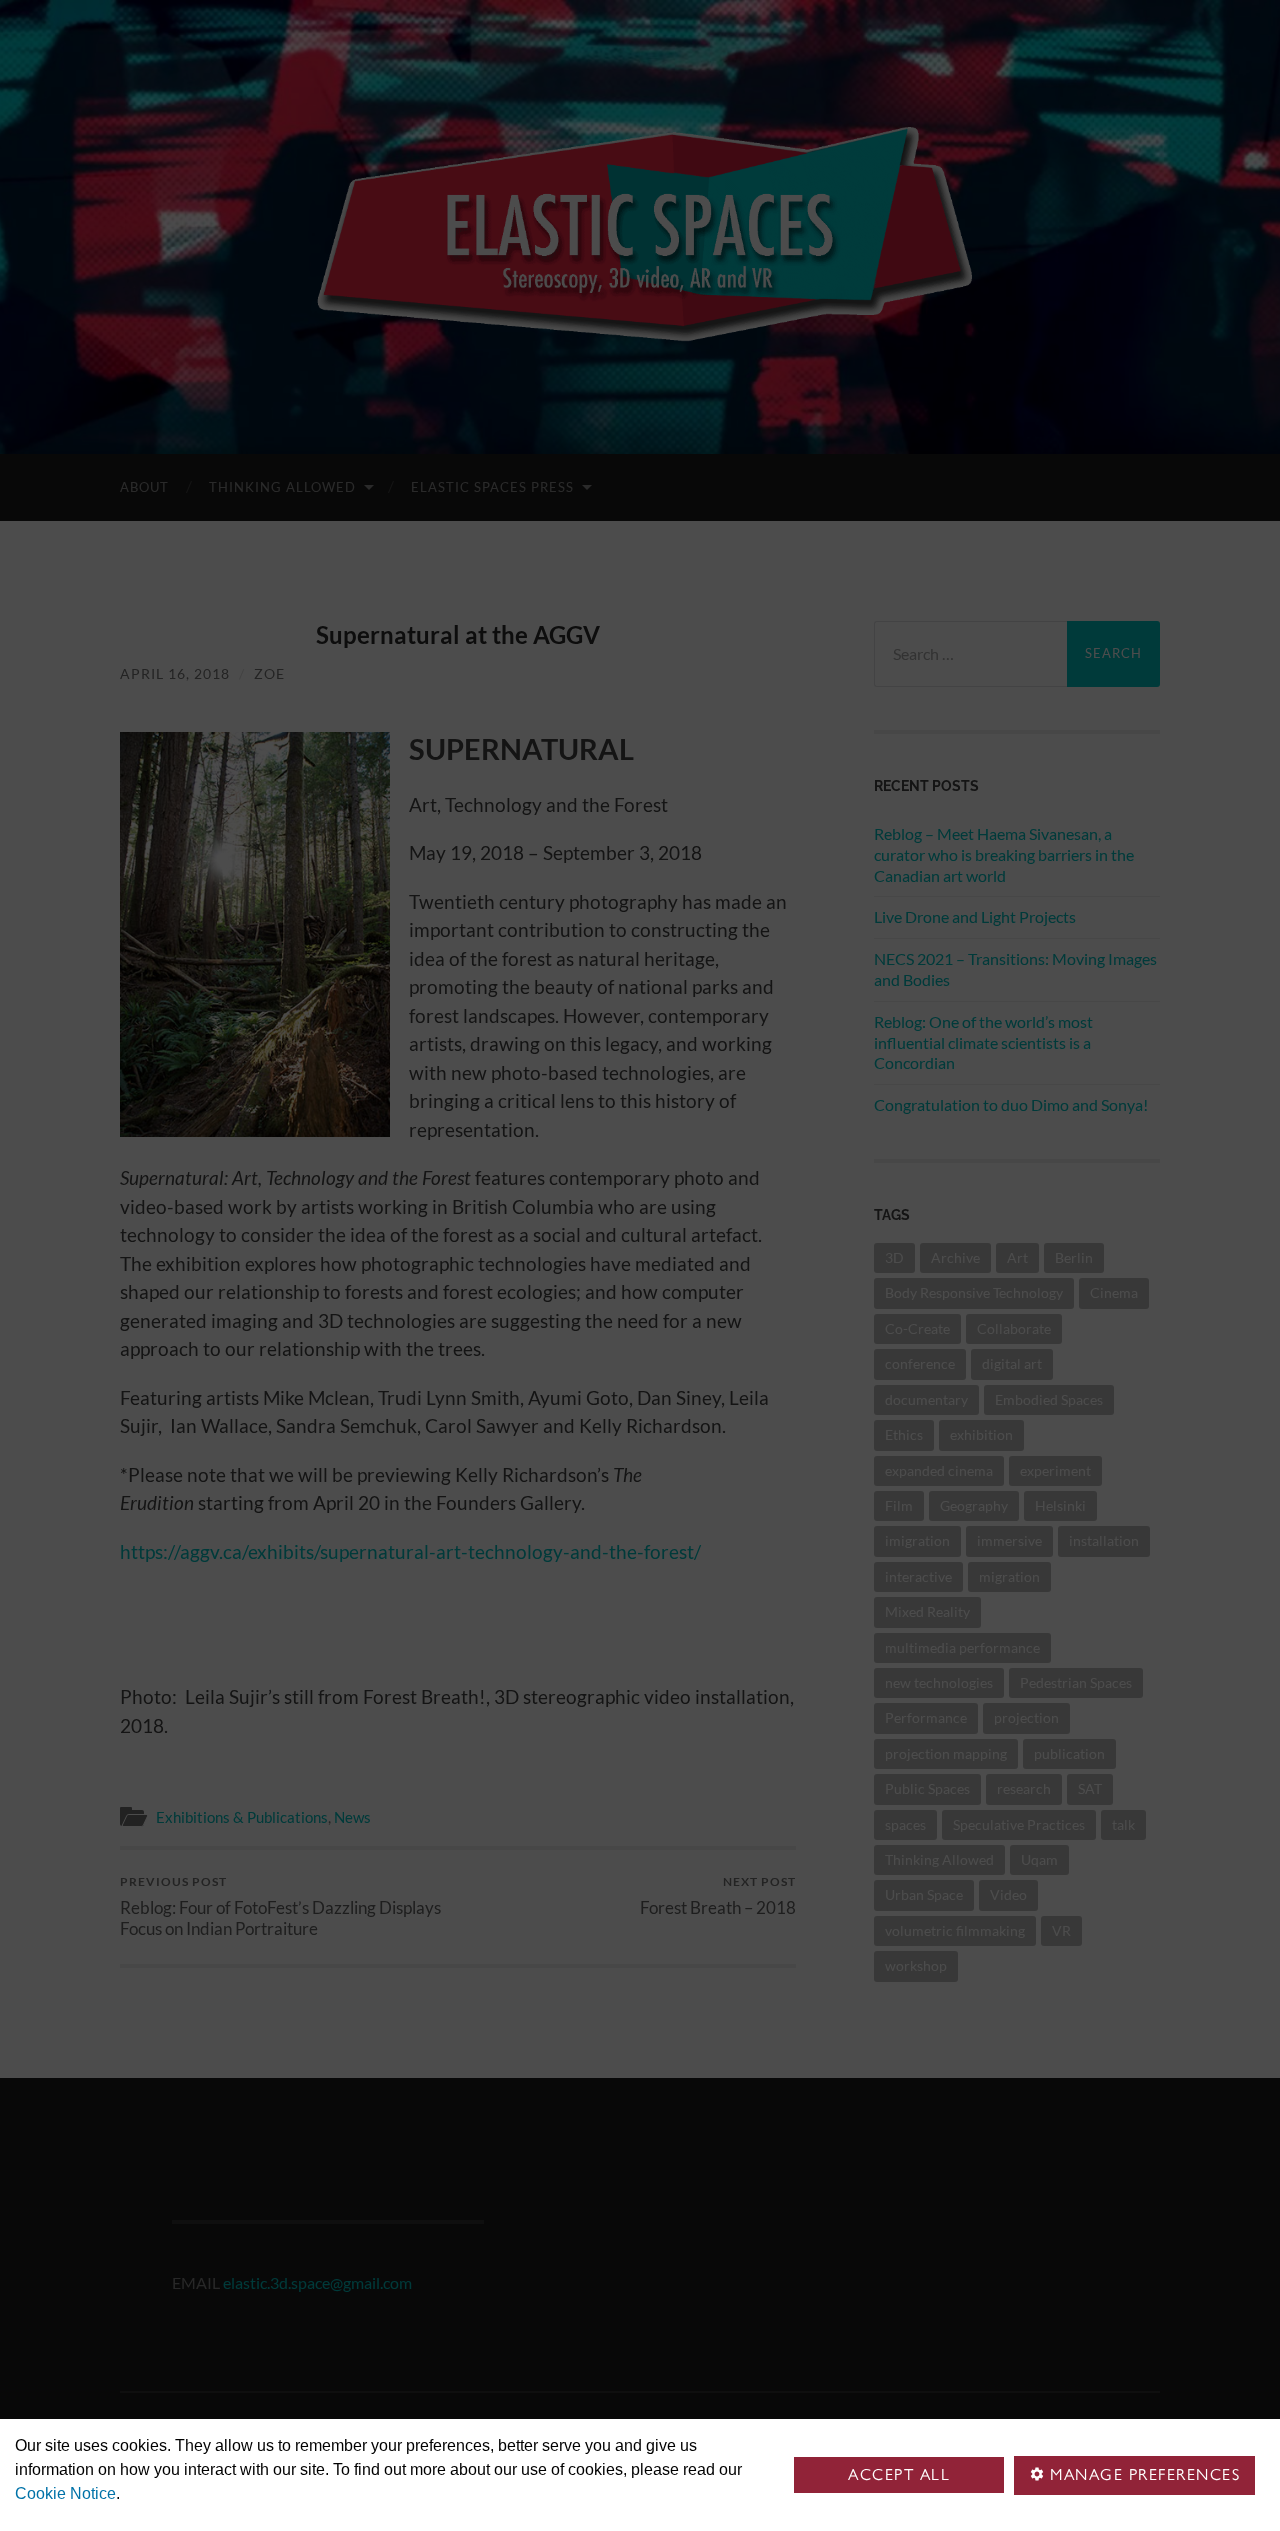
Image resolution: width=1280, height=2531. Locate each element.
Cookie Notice (65, 2493)
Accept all (899, 2474)
